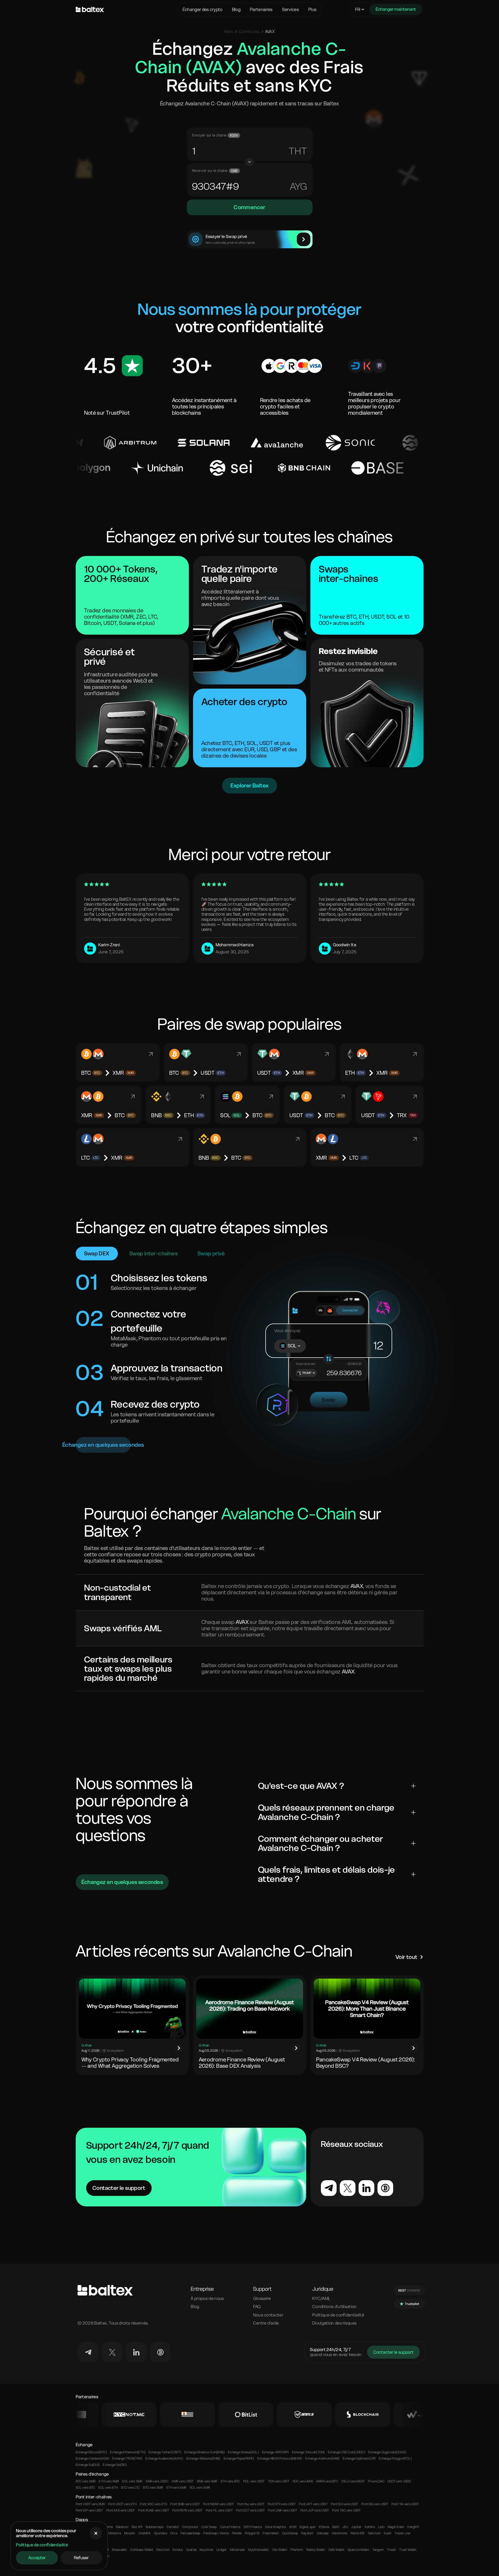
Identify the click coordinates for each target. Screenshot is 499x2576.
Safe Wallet (337, 2550)
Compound (190, 2527)
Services (291, 9)
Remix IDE (358, 2533)
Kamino (370, 2527)
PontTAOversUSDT (346, 2510)
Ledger (221, 2550)
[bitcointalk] (160, 2352)
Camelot (173, 2527)
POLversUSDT (254, 2481)
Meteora (115, 2533)
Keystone (206, 2550)
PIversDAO (376, 2481)
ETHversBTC (231, 2481)
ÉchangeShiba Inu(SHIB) (203, 2459)
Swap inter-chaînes (153, 1254)
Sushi (387, 2533)
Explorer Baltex (250, 786)
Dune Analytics (276, 2527)
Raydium (307, 2533)
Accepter (37, 2558)
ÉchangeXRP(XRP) (275, 2452)
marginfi (413, 2527)
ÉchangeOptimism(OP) (359, 2459)
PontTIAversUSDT (405, 2504)
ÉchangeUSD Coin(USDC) (347, 2452)
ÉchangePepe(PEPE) (239, 2459)
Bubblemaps (155, 2527)
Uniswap (323, 2533)
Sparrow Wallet (358, 2550)
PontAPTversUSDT (313, 2504)
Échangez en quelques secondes (103, 1445)
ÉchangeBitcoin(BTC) (91, 2452)
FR (358, 9)
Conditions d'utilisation (335, 2307)
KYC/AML (321, 2299)
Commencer (249, 207)
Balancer (122, 2527)
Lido (381, 2527)
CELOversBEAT (353, 2481)
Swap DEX (97, 1254)
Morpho (130, 2533)
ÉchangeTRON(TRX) (127, 2459)
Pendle (237, 2533)
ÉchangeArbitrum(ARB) (322, 2459)
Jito (345, 2527)
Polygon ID (252, 2533)
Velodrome (339, 2533)
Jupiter (357, 2527)
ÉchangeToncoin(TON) (308, 2452)
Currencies (249, 31)
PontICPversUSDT (89, 2510)
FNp (298, 151)
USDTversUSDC (399, 2481)
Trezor (391, 2550)
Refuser (81, 2558)
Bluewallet (119, 2550)
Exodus (178, 2550)
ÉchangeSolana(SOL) (243, 2452)
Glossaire (262, 2299)
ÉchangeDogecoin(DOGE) (387, 2452)
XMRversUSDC (157, 2481)
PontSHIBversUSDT (185, 2504)
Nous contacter (268, 2315)
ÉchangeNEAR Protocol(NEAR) (280, 2459)
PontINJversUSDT (251, 2504)
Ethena (324, 2527)
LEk (298, 187)
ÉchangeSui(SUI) (88, 2465)
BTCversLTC (130, 2488)
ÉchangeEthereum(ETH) (128, 2452)
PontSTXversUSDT (282, 2504)
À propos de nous (207, 2299)
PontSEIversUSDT (375, 2504)
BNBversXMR (207, 2481)
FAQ (257, 2307)
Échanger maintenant (396, 9)
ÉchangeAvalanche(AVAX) (164, 2459)
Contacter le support (119, 2188)
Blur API (137, 2527)
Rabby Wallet (316, 2550)
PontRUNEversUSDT (154, 2510)
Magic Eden (396, 2527)
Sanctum (374, 2533)
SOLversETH (108, 2488)
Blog (236, 9)
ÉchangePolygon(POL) (395, 2459)
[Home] (125, 9)
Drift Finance (253, 2527)
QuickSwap (290, 2533)
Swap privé (211, 1254)
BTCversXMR (86, 2481)
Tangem (378, 2550)
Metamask (238, 2550)
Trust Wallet (408, 2550)
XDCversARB (303, 2481)
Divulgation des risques (334, 2323)
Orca (174, 2533)
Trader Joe (402, 2533)
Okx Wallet (280, 2550)
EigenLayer (308, 2527)
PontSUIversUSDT (344, 2504)
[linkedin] (136, 2352)
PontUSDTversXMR (90, 2504)
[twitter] (112, 2352)
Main (229, 31)
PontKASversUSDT (121, 2510)
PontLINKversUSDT (283, 2510)
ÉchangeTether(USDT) (165, 2452)
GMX (336, 2527)
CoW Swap (209, 2527)
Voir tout (407, 1957)
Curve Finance (230, 2527)
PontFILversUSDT (219, 2510)
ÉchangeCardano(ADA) (93, 2459)
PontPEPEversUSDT (188, 2510)
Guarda (191, 2550)
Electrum (163, 2550)
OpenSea (160, 2533)
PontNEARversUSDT (219, 2504)
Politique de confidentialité (42, 2545)
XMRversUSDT (183, 2481)
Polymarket (271, 2533)
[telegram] (88, 2352)
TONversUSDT (279, 2481)
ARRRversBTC (327, 2481)
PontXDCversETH (153, 2504)
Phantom (297, 2550)
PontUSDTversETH (122, 2504)
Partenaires (261, 9)
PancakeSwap (190, 2533)
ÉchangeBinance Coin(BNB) (205, 2452)
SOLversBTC (86, 2488)
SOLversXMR (132, 2481)
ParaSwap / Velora (216, 2533)
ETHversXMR (109, 2481)
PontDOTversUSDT (250, 2510)
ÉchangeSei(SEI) (115, 2465)
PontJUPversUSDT (315, 2510)
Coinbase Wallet (142, 2550)
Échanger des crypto (203, 9)
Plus (312, 9)
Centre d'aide (266, 2323)
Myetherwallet (258, 2550)
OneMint (145, 2533)
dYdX (293, 2527)
